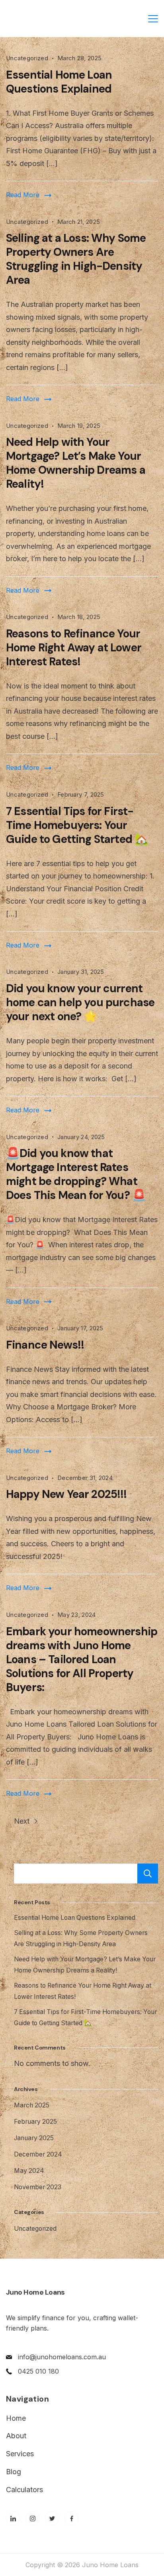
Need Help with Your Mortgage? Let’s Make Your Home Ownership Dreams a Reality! (76, 463)
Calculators (24, 2490)
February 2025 (35, 2122)
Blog (14, 2472)
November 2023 (38, 2187)
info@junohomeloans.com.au (62, 2357)
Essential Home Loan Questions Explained (59, 82)
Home (16, 2418)
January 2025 (34, 2138)
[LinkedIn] (13, 2518)
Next (23, 1821)
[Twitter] (52, 2518)
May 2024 (29, 2171)
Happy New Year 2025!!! (66, 1494)
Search (148, 1874)
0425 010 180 (38, 2371)
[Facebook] (71, 2518)
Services (20, 2454)
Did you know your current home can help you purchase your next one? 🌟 (80, 1002)
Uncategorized (27, 58)
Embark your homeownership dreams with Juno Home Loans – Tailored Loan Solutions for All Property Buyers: (82, 1659)
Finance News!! (45, 1345)
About (16, 2436)
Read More (23, 195)
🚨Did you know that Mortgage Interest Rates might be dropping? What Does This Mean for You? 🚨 (76, 1174)
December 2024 (38, 2154)
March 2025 (32, 2105)
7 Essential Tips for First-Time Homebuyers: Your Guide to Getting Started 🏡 (77, 825)
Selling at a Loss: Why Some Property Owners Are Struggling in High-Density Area (76, 259)
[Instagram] (32, 2518)
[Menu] (153, 19)
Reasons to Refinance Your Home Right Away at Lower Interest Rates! (74, 648)
